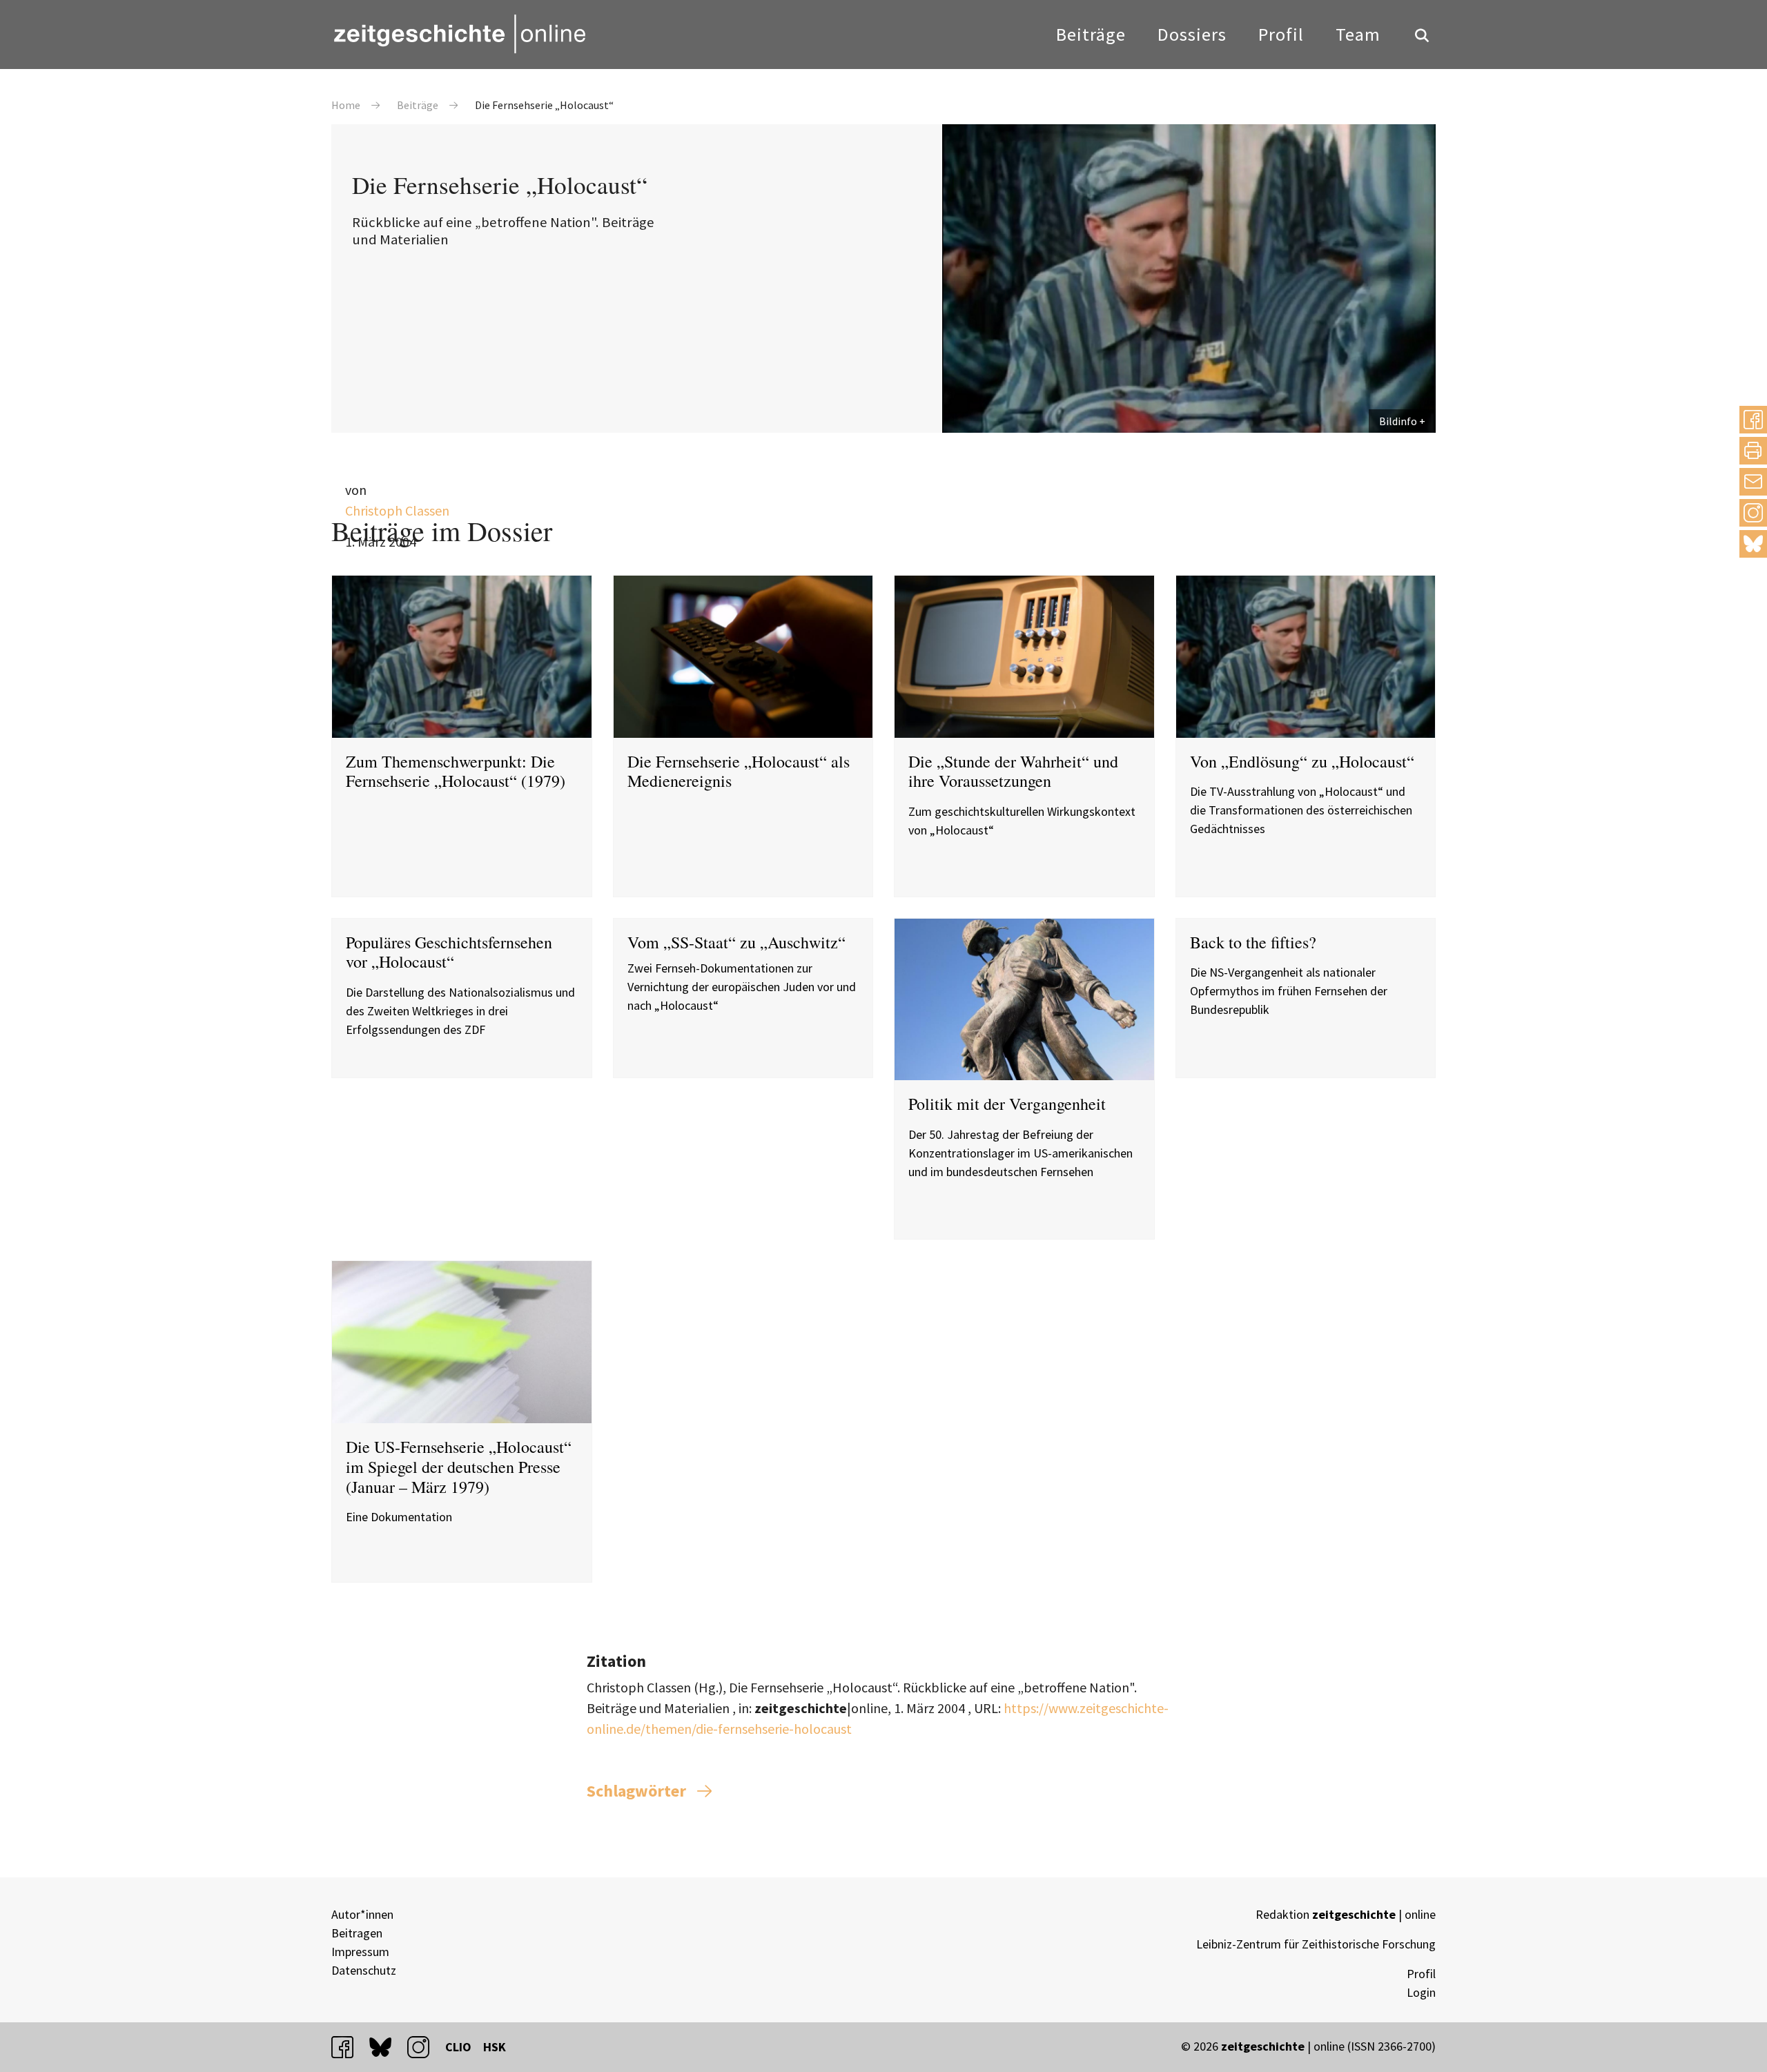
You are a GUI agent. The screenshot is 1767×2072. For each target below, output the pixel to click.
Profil (1281, 34)
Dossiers (1192, 34)
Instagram (1753, 512)
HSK (495, 2047)
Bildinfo (1398, 421)
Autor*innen (362, 1914)
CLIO (458, 2047)
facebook (349, 2047)
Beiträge (1091, 34)
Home (346, 105)
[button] (1753, 420)
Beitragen (357, 1933)
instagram (424, 2047)
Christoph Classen (397, 510)
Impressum (360, 1952)
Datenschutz (364, 1970)
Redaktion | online (1346, 1914)
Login (1421, 1992)
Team (1358, 34)
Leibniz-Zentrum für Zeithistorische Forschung (1316, 1944)
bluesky (1753, 544)
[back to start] (459, 34)
